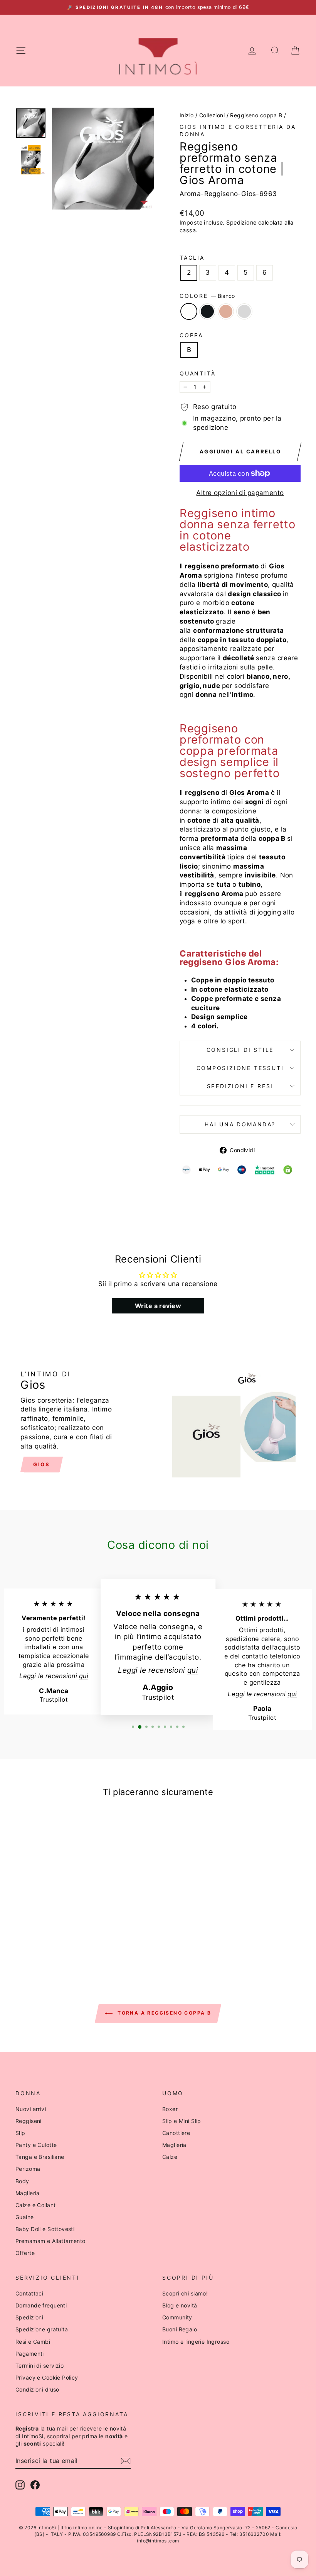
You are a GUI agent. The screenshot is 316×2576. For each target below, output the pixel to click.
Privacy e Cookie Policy (47, 2377)
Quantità (197, 373)
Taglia (192, 258)
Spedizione (241, 222)
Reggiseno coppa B (256, 115)
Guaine (25, 2217)
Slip (20, 2133)
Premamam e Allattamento (50, 2241)
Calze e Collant (35, 2205)
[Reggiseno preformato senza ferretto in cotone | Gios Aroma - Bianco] (32, 1939)
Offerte (25, 2253)
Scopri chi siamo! (185, 2293)
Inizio (187, 115)
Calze (170, 2157)
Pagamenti (30, 2354)
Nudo (226, 311)
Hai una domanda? (240, 1124)
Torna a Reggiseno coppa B (163, 2013)
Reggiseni (29, 2121)
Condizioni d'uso (37, 2389)
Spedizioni (29, 2317)
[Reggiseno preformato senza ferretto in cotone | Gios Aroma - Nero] (43, 1939)
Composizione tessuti (240, 1068)
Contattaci (29, 2293)
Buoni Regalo (180, 2329)
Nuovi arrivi (31, 2109)
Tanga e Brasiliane (40, 2157)
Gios (237, 793)
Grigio (244, 311)
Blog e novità (180, 2305)
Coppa (191, 335)
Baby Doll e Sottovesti (45, 2229)
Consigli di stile (240, 1050)
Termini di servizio (39, 2366)
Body (22, 2181)
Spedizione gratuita (42, 2329)
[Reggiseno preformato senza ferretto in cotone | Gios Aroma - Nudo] (53, 1939)
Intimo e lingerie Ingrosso (196, 2342)
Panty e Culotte (36, 2145)
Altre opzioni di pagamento (240, 493)
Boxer (170, 2109)
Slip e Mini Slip (182, 2121)
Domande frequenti (41, 2305)
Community (177, 2317)
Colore (207, 296)
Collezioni (212, 115)
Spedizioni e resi (240, 1086)
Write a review (158, 1306)
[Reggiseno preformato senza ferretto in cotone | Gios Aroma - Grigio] (63, 1939)
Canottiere (176, 2133)
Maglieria (28, 2193)
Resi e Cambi (33, 2342)
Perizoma (28, 2169)
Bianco (189, 311)
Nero (207, 311)
